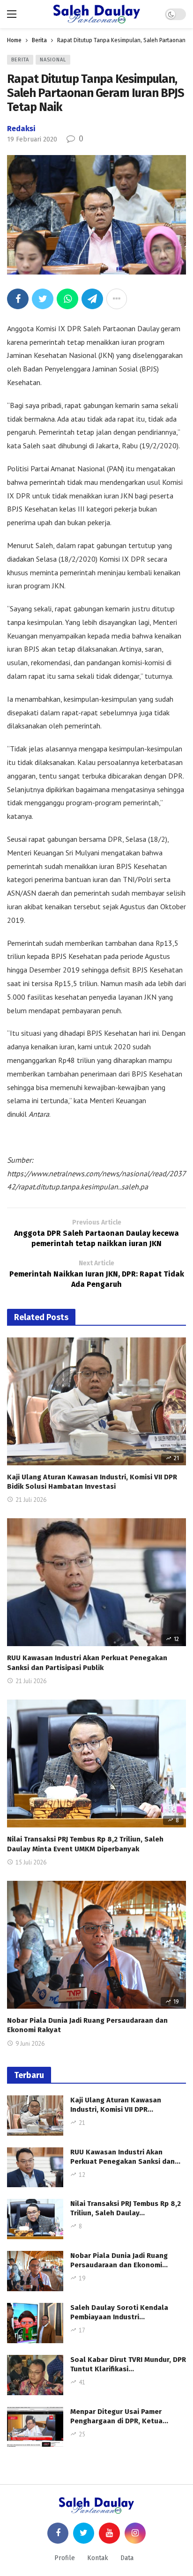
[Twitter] (84, 2533)
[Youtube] (109, 2533)
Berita (20, 60)
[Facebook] (58, 2533)
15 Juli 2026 (31, 1862)
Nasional (53, 60)
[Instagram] (135, 2533)
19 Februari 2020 (32, 139)
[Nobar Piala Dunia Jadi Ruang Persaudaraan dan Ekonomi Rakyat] (96, 1945)
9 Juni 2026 (30, 2044)
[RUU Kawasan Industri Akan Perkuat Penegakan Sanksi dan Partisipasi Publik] (96, 1582)
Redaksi (21, 129)
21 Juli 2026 (31, 1500)
